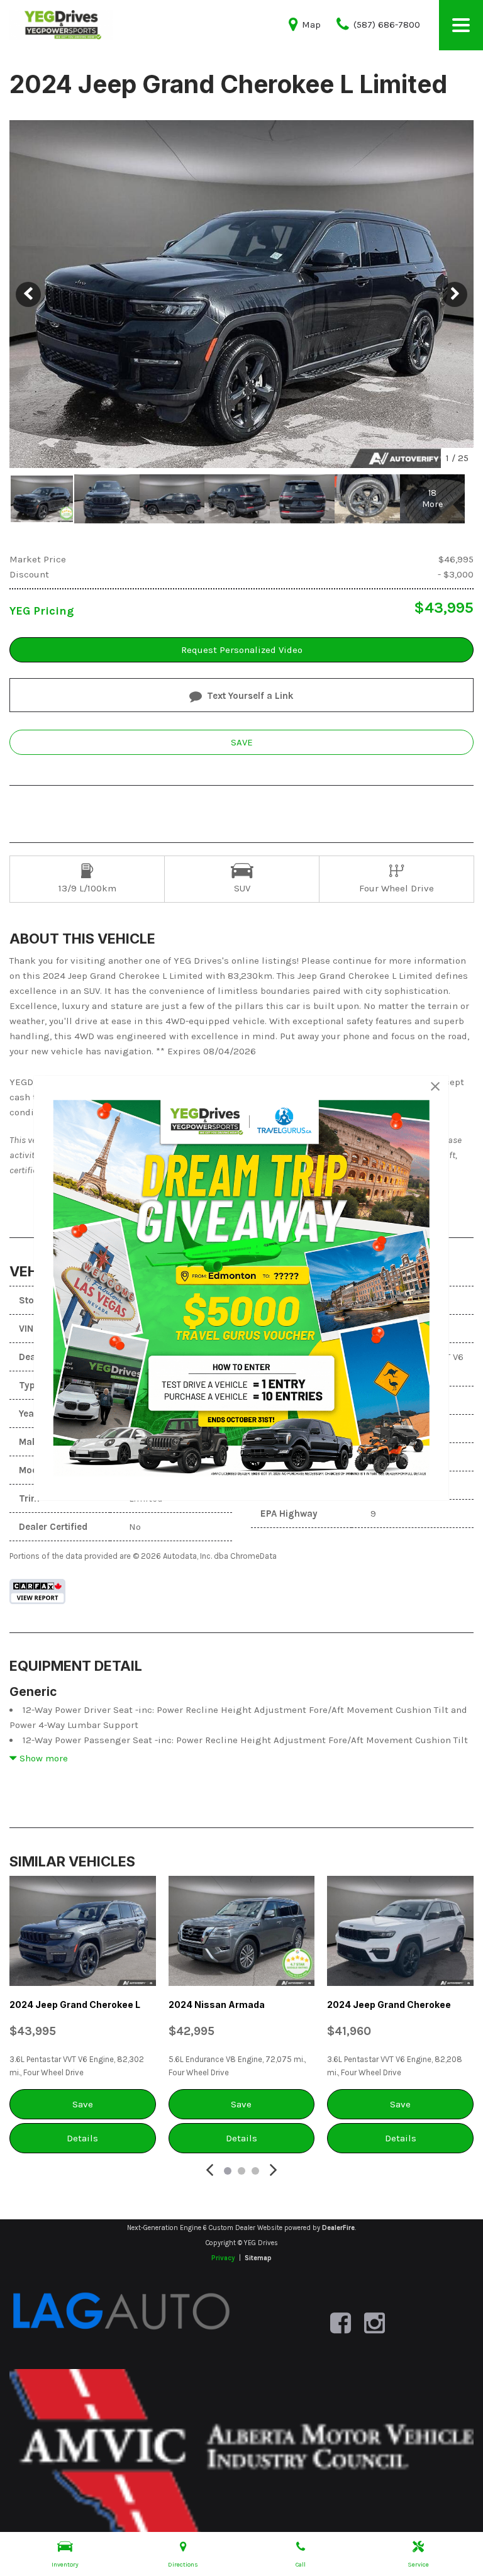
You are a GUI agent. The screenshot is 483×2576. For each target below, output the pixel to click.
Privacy (223, 2258)
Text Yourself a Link (250, 696)
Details (82, 2138)
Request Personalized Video (242, 650)
